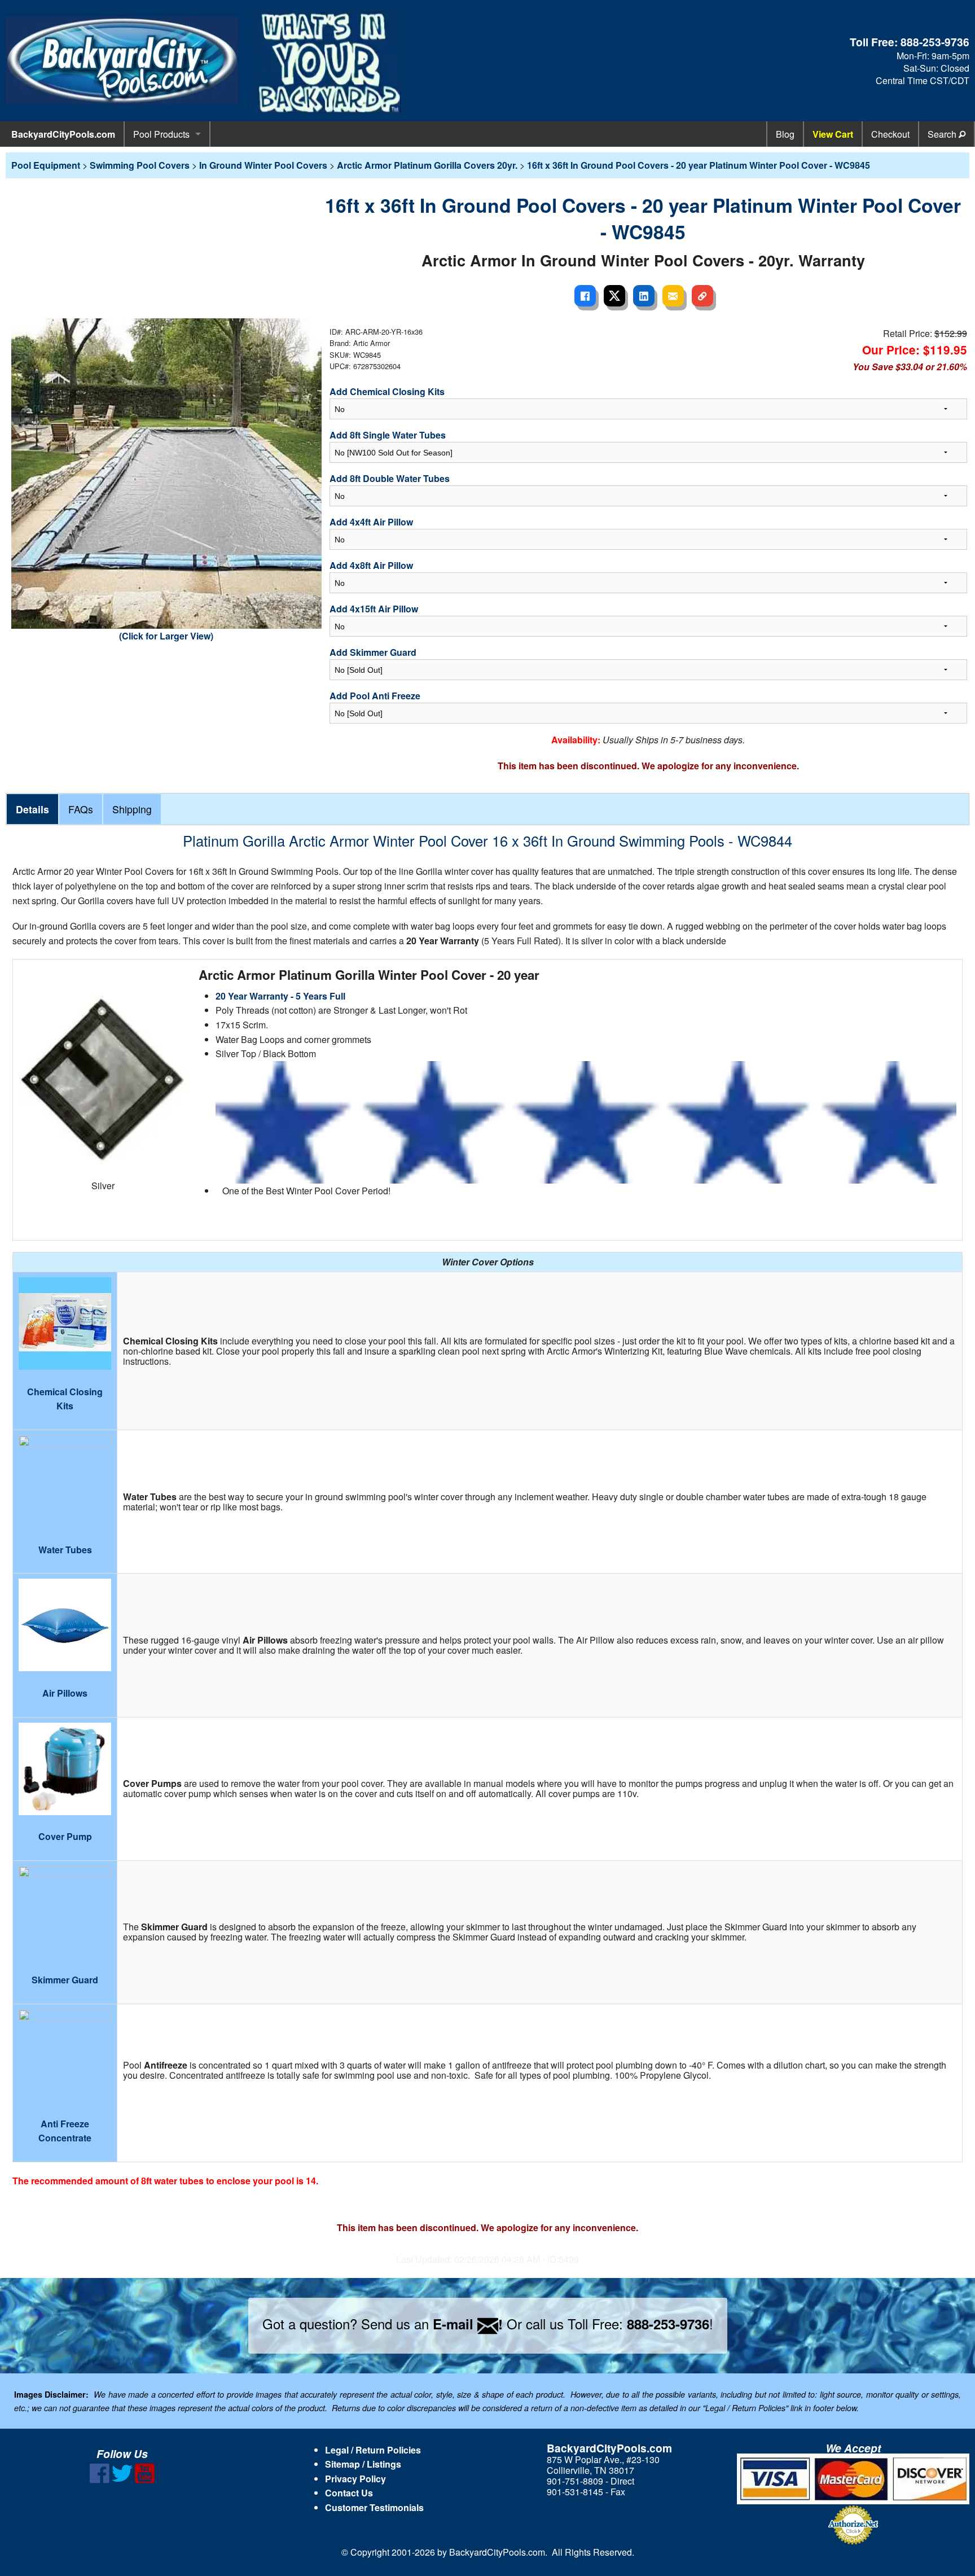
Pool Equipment (46, 165)
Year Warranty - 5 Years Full (287, 996)
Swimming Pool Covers (140, 165)
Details (32, 809)
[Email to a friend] (673, 296)
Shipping (132, 809)
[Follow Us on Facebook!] (100, 2480)
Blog (785, 134)
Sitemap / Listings (363, 2464)
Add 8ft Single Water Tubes (388, 435)
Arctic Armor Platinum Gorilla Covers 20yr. (427, 165)
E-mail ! (468, 2324)
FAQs (81, 809)
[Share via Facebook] (585, 296)
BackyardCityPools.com (63, 134)
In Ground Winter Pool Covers (263, 165)
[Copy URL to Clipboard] (702, 296)
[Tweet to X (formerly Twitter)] (614, 296)
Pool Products (161, 134)
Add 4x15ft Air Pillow (374, 609)
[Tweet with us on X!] (122, 2480)
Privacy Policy (355, 2479)
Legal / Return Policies (373, 2450)
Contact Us (349, 2493)
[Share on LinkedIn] (644, 296)
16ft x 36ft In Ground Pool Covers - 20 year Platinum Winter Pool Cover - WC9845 (699, 165)
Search (943, 134)
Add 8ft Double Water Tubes (390, 478)
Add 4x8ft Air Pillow (371, 565)
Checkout (890, 134)
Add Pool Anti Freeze (375, 696)
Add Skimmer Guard (373, 652)
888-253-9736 (935, 42)
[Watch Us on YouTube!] (145, 2480)
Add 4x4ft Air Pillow (371, 522)
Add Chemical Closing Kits (387, 391)
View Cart (833, 134)
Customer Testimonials (374, 2507)
